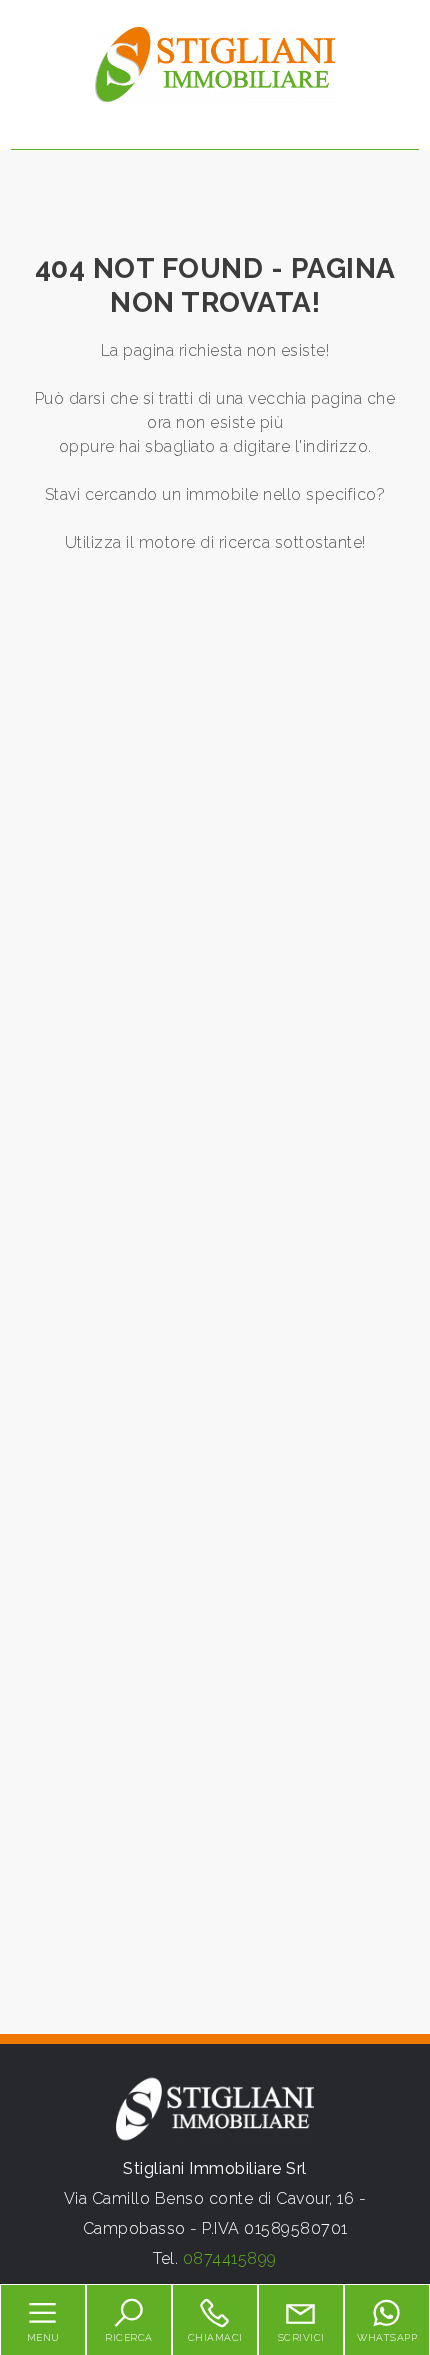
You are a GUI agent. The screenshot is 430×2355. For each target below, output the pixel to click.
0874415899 (230, 2258)
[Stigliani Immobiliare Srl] (215, 63)
